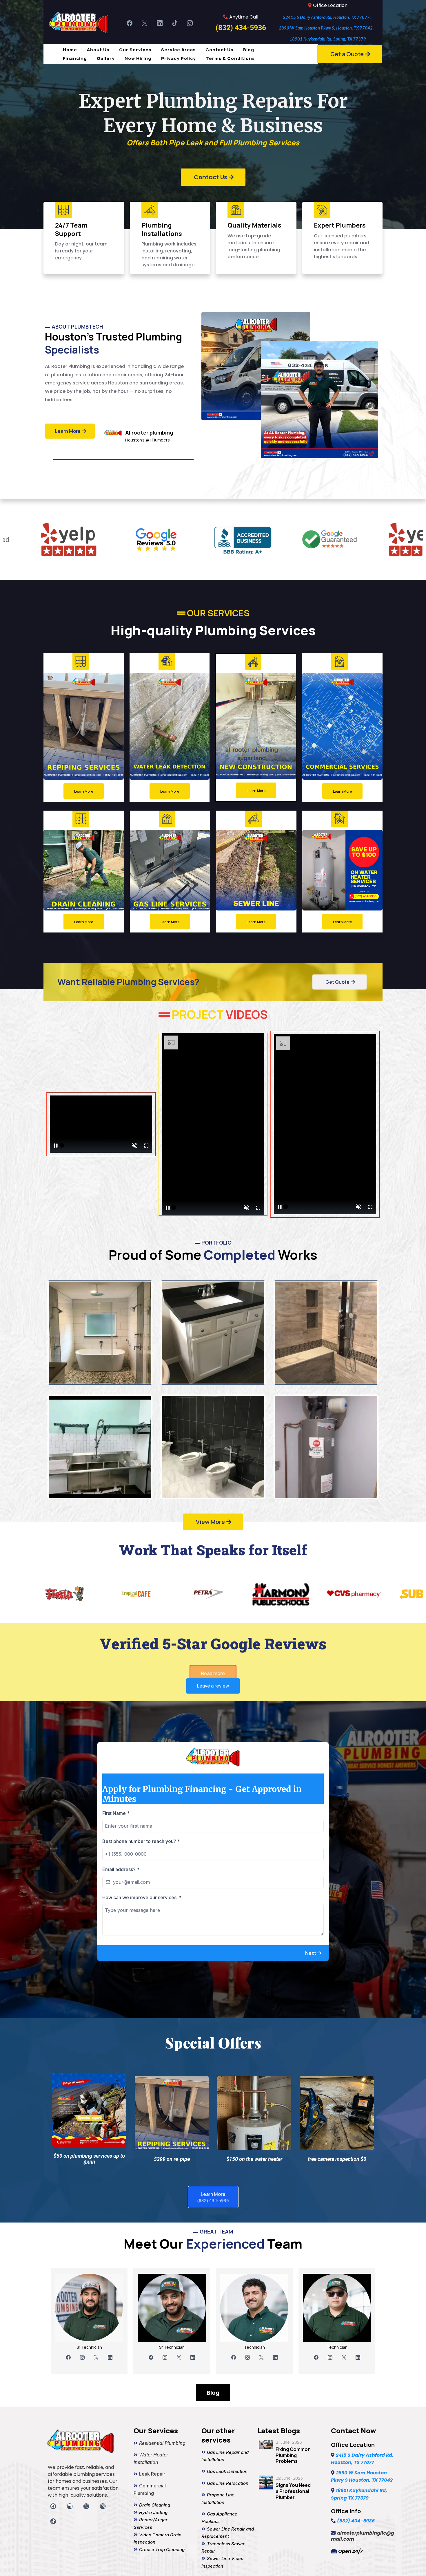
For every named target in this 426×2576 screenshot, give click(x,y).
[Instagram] (190, 23)
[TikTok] (175, 23)
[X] (145, 23)
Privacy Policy (179, 58)
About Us (98, 50)
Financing (75, 58)
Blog (249, 50)
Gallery (106, 58)
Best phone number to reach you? (141, 1841)
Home (70, 50)
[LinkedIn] (160, 23)
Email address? (121, 1869)
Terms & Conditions (230, 58)
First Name (116, 1813)
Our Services (135, 50)
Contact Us (219, 50)
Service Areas (178, 50)
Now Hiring (138, 58)
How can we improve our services (142, 1897)
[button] (314, 1953)
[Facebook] (130, 23)
